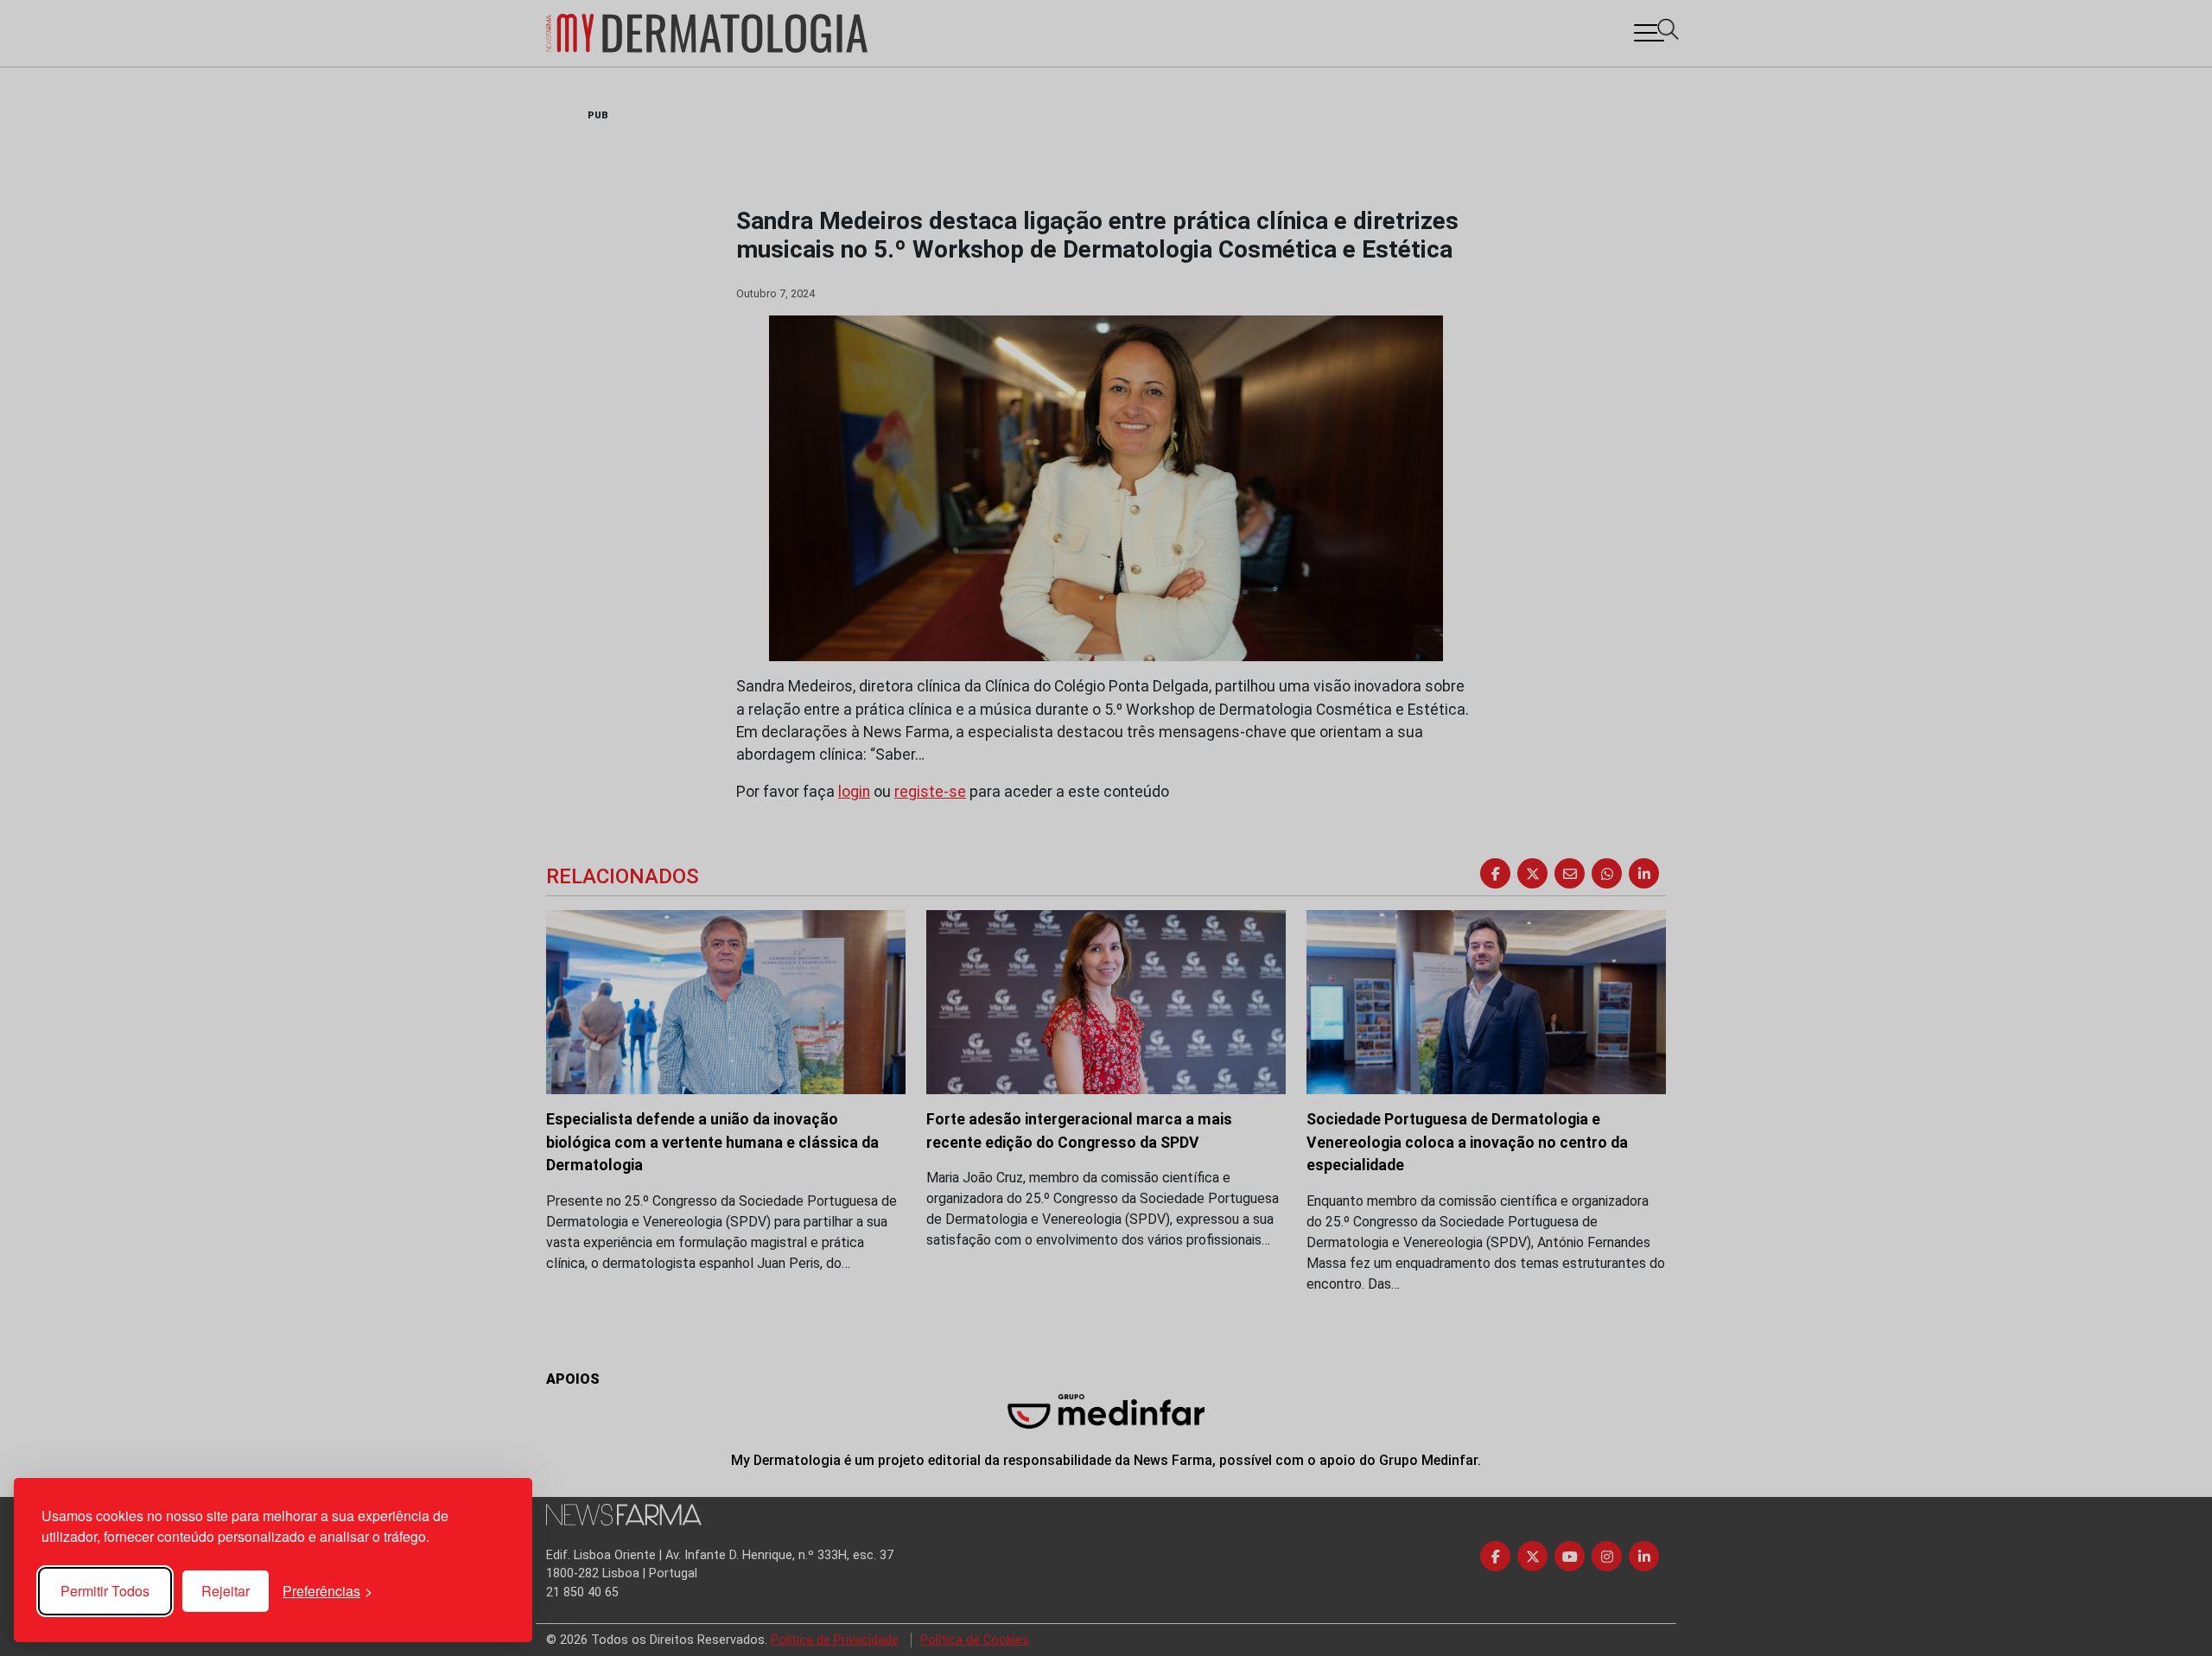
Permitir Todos (105, 1591)
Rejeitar (226, 1591)
